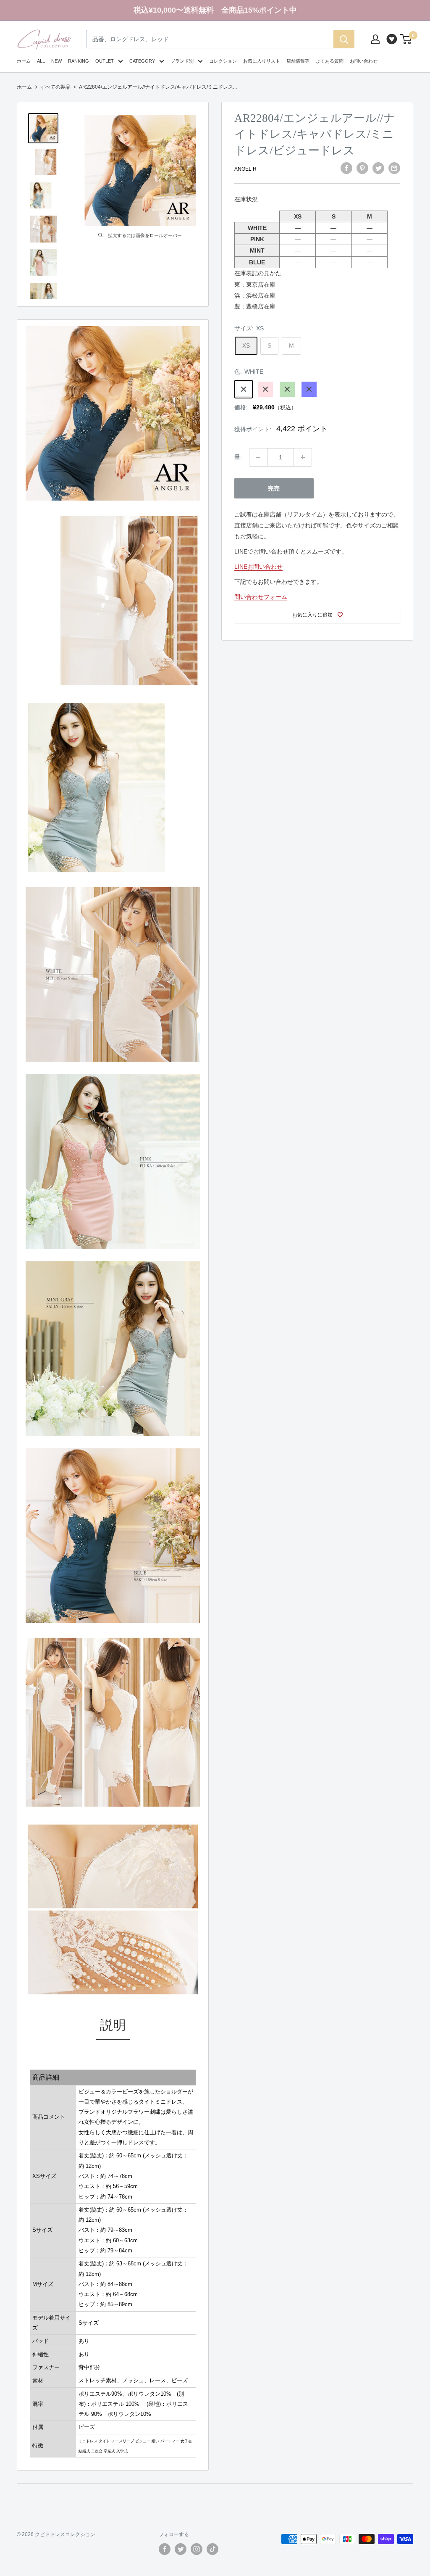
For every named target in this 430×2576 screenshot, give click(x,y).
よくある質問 (330, 61)
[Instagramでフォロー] (197, 2549)
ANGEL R (245, 169)
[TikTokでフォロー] (212, 2549)
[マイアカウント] (375, 39)
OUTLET (105, 61)
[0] (406, 39)
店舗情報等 (298, 61)
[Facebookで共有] (346, 168)
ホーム (24, 61)
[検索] (344, 39)
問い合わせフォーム (261, 597)
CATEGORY (142, 61)
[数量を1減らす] (258, 457)
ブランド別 (182, 61)
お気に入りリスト (262, 61)
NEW (56, 61)
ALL (41, 61)
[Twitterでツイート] (378, 168)
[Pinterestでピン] (362, 168)
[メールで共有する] (394, 168)
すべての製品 (55, 87)
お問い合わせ (364, 61)
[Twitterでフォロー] (181, 2549)
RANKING (79, 61)
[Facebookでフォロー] (165, 2549)
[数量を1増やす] (303, 457)
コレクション (223, 61)
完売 (274, 488)
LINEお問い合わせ (258, 567)
